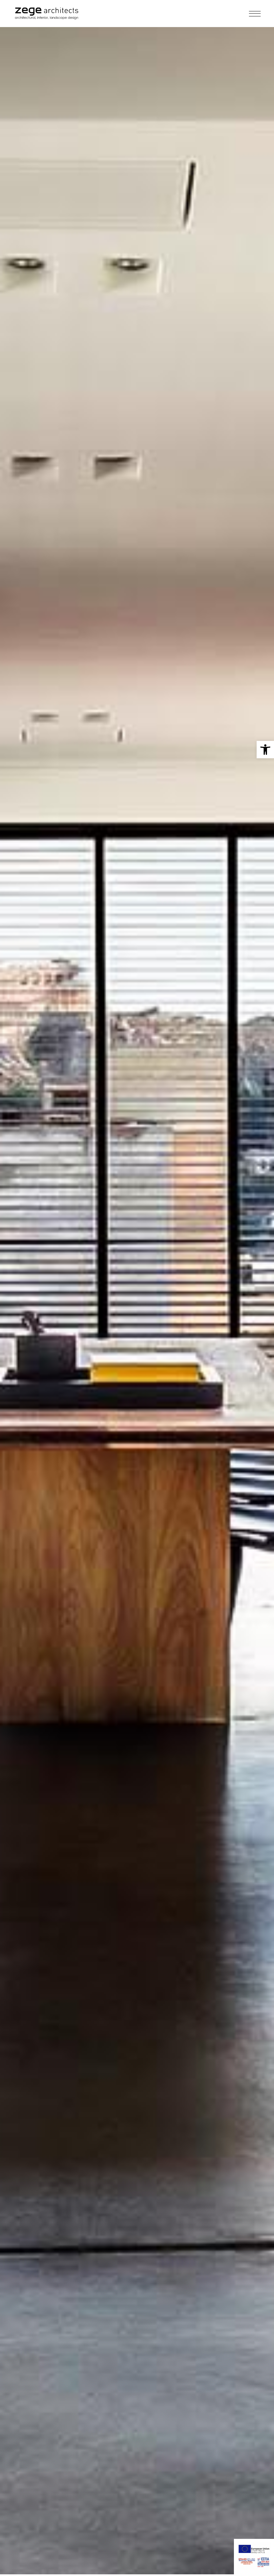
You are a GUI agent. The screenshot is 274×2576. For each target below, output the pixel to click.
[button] (265, 750)
